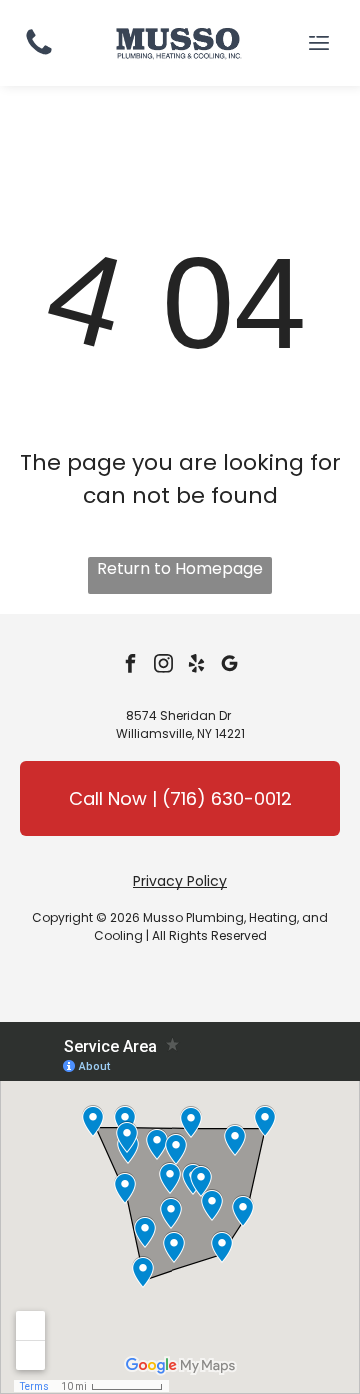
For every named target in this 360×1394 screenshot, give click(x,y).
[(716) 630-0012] (39, 53)
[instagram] (164, 666)
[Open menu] (319, 43)
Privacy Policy (180, 881)
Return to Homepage (180, 568)
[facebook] (131, 666)
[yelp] (197, 666)
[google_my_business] (230, 666)
